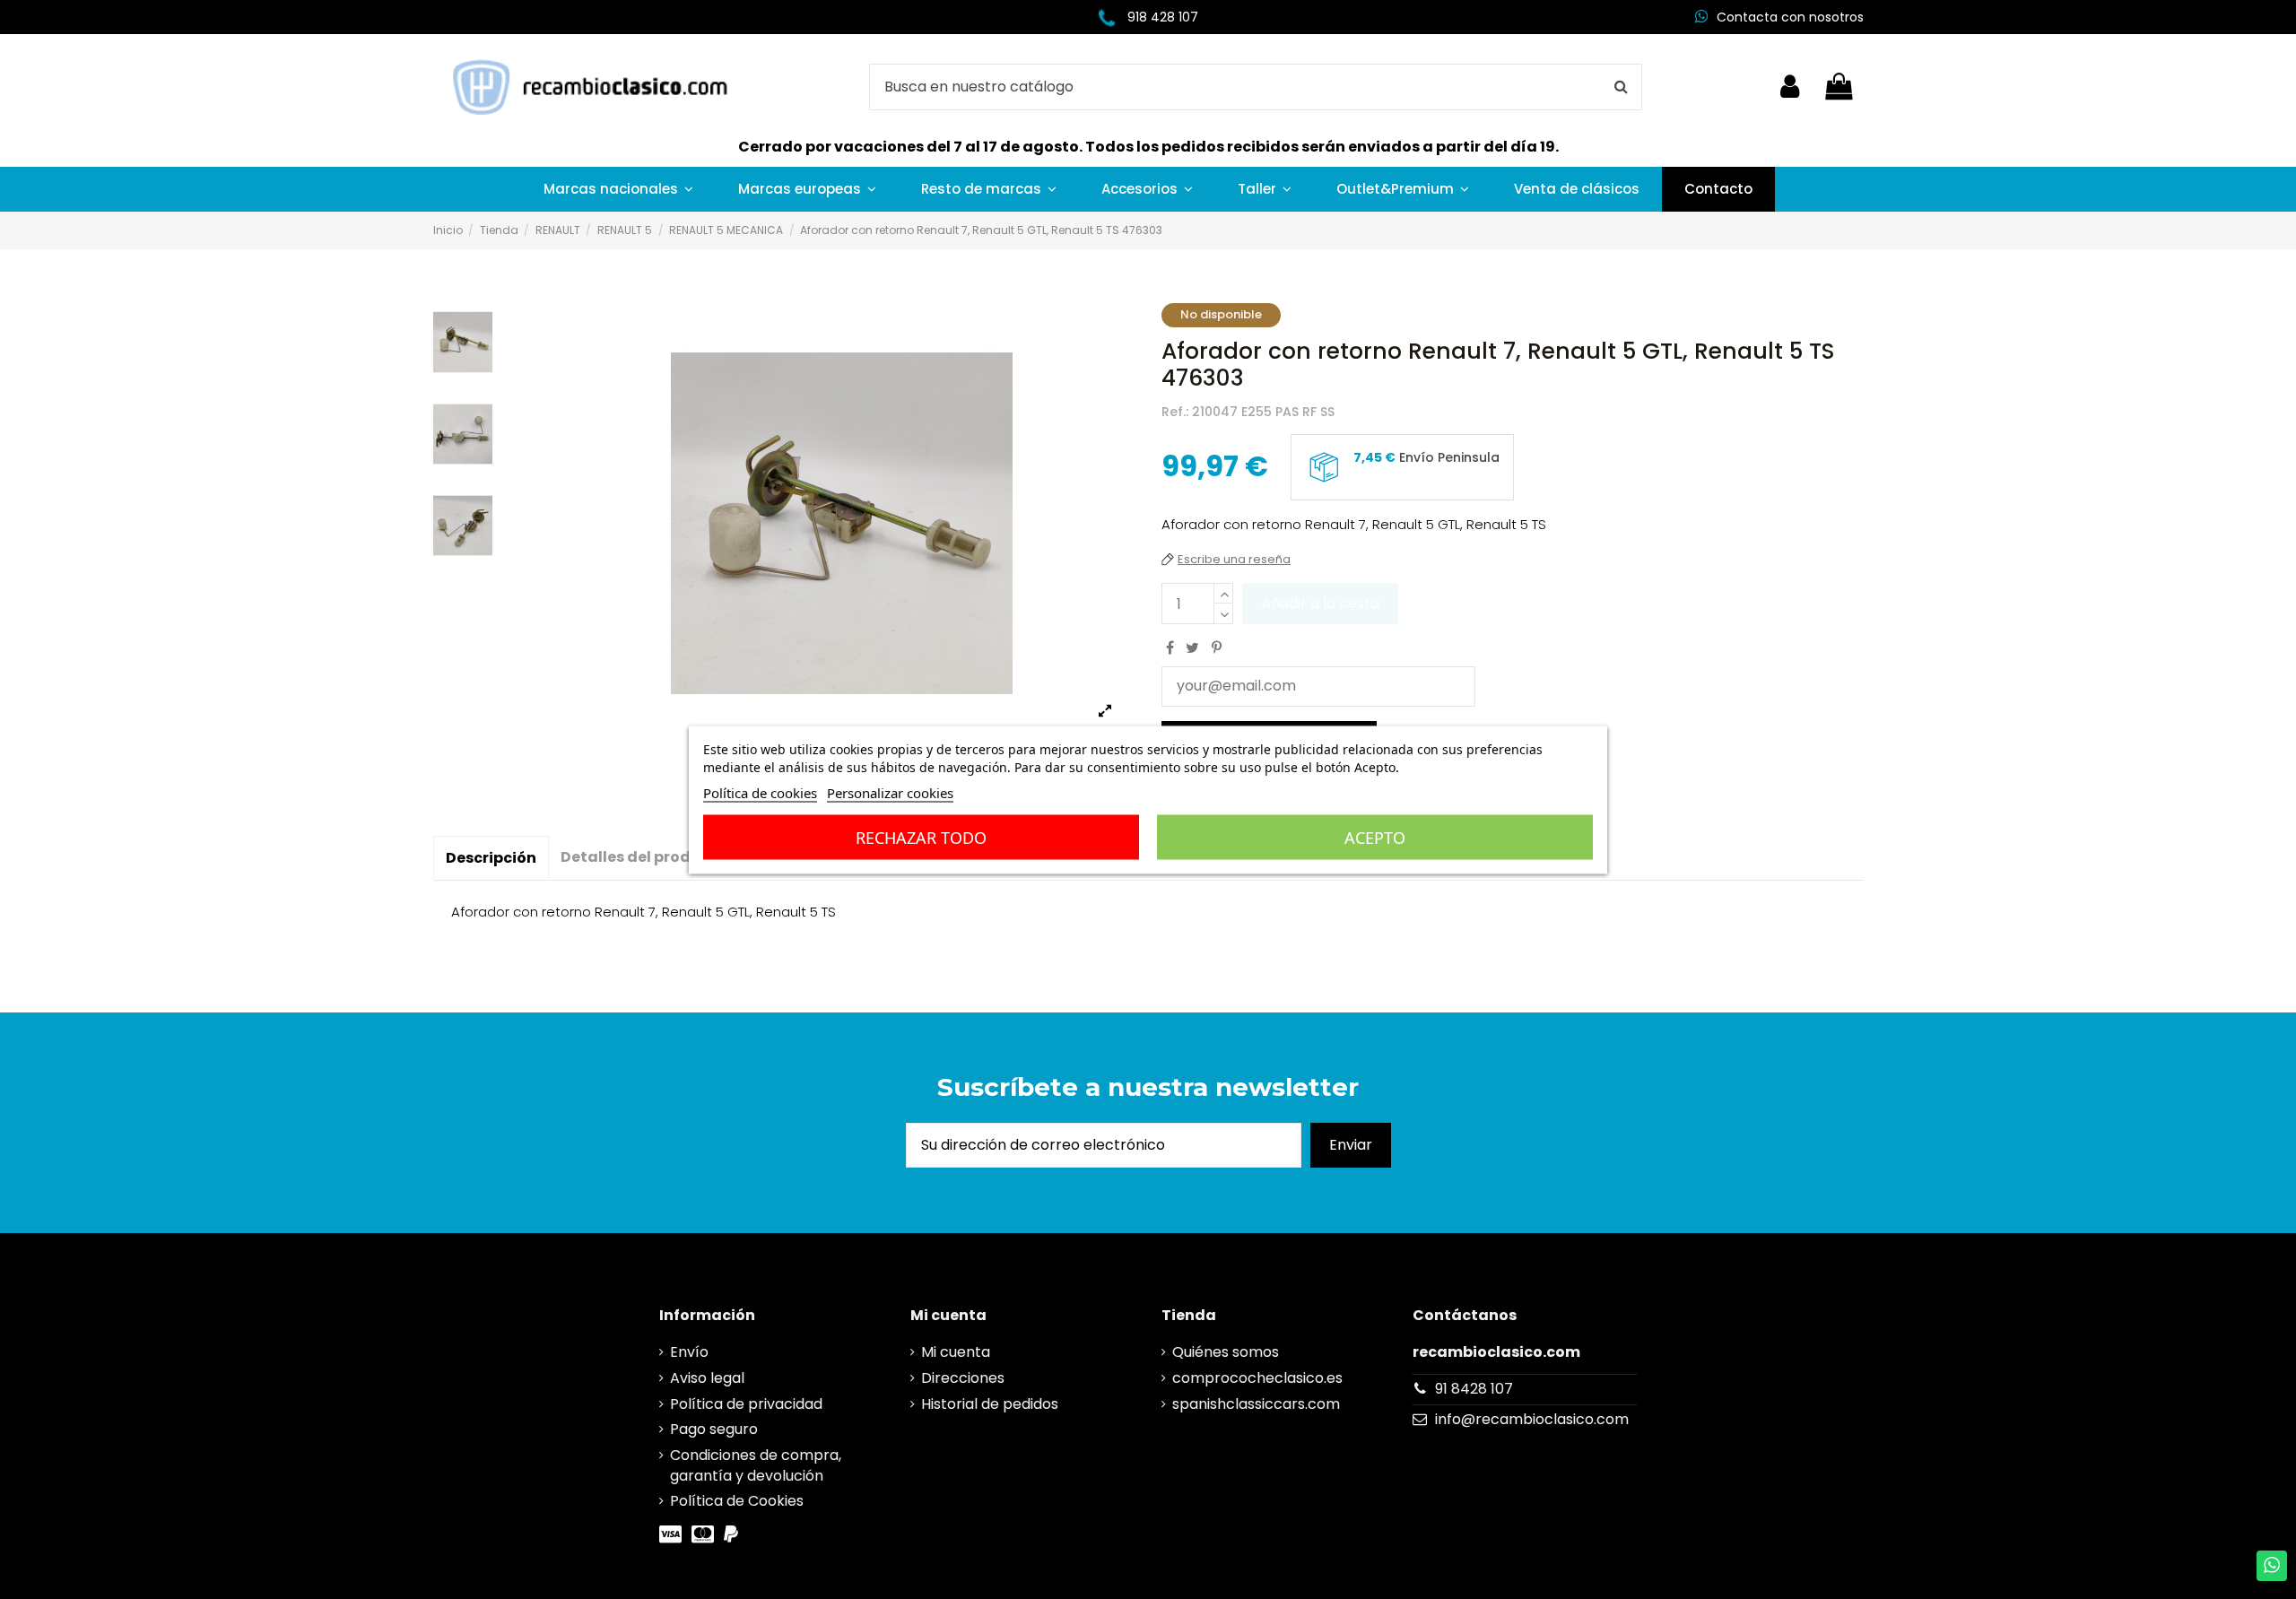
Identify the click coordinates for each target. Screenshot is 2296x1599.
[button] (618, 189)
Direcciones (963, 1378)
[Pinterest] (1217, 648)
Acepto (1375, 837)
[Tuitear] (1192, 648)
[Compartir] (1170, 648)
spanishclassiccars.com (1256, 1404)
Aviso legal (707, 1378)
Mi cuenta (956, 1352)
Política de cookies (760, 792)
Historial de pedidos (990, 1404)
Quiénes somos (1226, 1352)
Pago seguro (714, 1430)
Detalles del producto (644, 857)
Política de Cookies (737, 1501)
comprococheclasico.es (1257, 1378)
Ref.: (1175, 412)
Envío (689, 1352)
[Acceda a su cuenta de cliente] (1790, 87)
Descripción (491, 858)
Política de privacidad (746, 1404)
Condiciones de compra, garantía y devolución (756, 1465)
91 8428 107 (1474, 1389)
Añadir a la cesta (1320, 603)
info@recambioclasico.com (1532, 1419)
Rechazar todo (921, 837)
